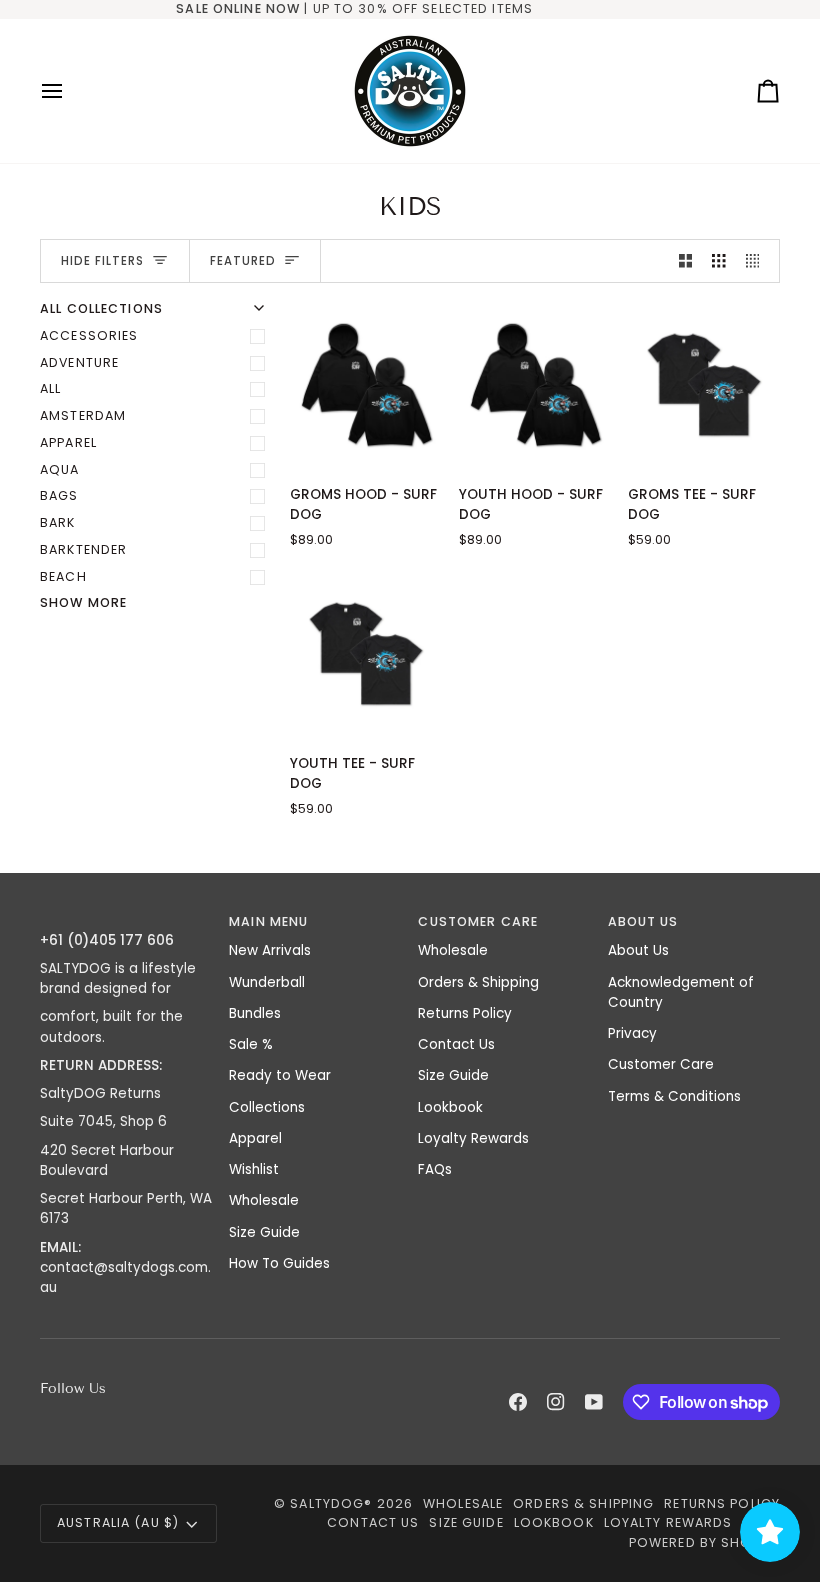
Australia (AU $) (118, 1522)
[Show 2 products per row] (686, 261)
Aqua (60, 469)
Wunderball (267, 982)
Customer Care (661, 1064)
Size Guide (264, 1232)
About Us (638, 950)
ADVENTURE (79, 362)
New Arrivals (270, 950)
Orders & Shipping (478, 982)
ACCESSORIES (89, 335)
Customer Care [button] (478, 921)
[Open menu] (70, 91)
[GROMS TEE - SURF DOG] (704, 384)
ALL (50, 388)
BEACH (63, 576)
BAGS (59, 495)
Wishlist (254, 1169)
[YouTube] (594, 1402)
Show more (83, 602)
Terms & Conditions (674, 1096)
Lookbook (450, 1107)
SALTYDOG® (331, 1503)
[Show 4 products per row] (758, 261)
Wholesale (264, 1200)
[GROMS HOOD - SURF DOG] (366, 384)
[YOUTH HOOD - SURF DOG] (535, 384)
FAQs (435, 1169)
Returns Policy (465, 1013)
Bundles (255, 1013)
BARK (58, 522)
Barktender (83, 549)
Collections (267, 1107)
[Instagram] (556, 1402)
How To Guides (279, 1263)
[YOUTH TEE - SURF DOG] (366, 653)
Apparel (255, 1138)
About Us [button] (643, 921)
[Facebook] (518, 1402)
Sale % (251, 1044)
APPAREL (68, 442)
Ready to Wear (280, 1075)
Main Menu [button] (268, 921)
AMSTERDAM (83, 415)
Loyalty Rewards (473, 1138)
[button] (126, 918)
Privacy (632, 1033)
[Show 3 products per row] (719, 261)
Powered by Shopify (704, 1542)
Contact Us (456, 1044)
